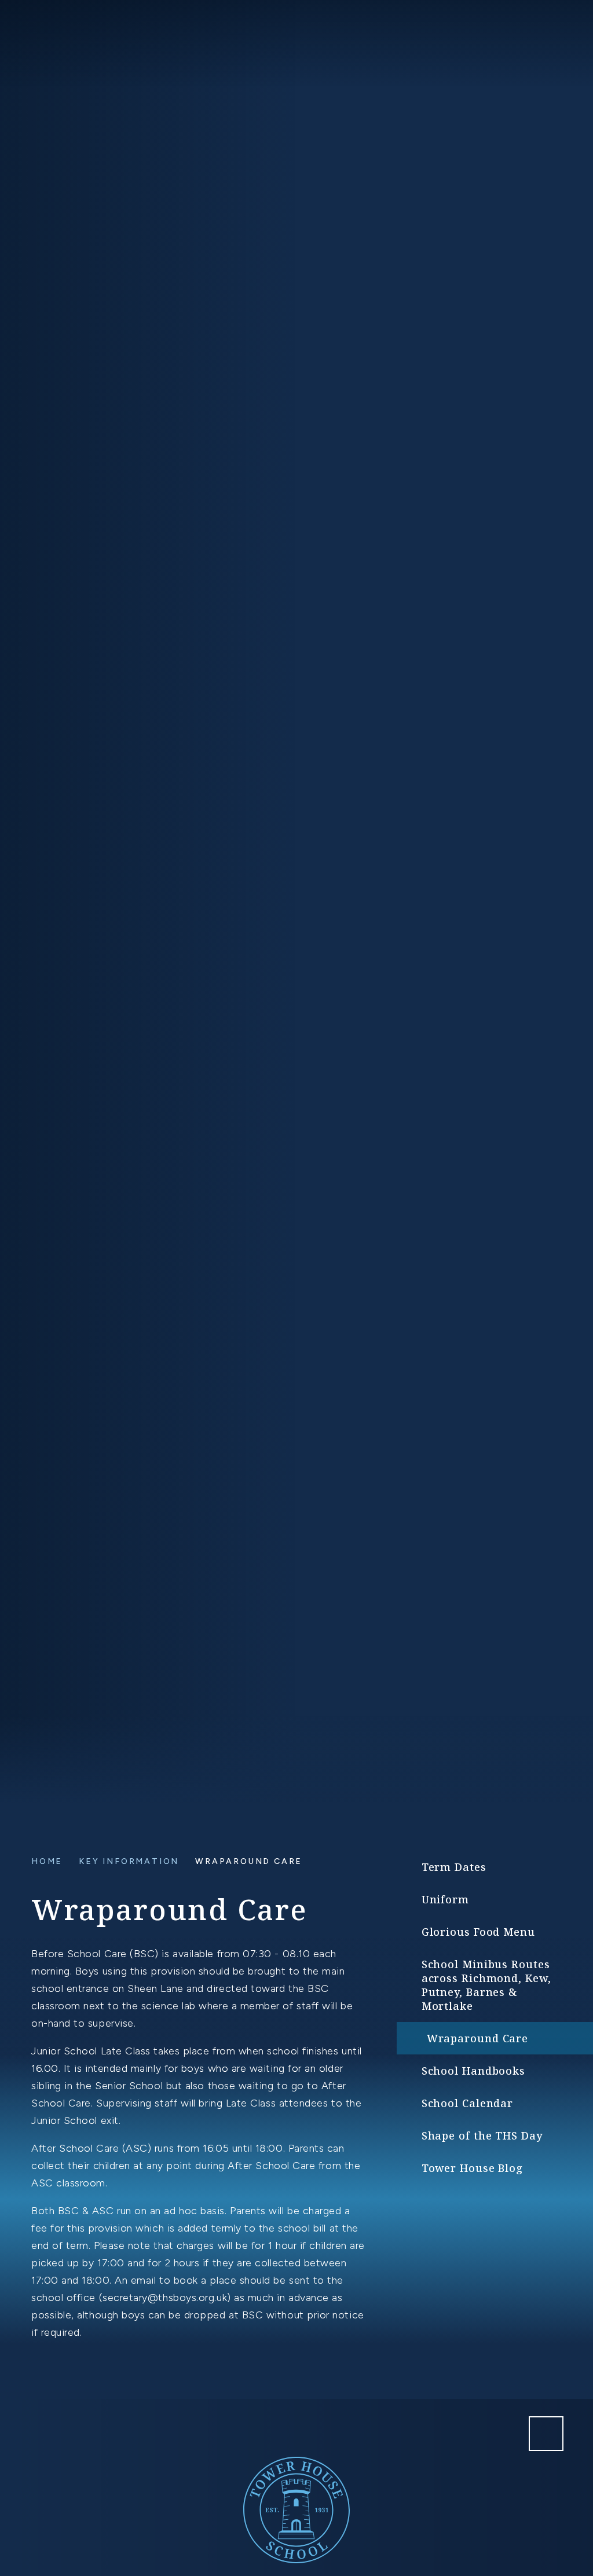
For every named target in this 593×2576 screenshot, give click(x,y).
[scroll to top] (546, 2434)
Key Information (129, 1861)
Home (47, 1861)
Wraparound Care (249, 1861)
